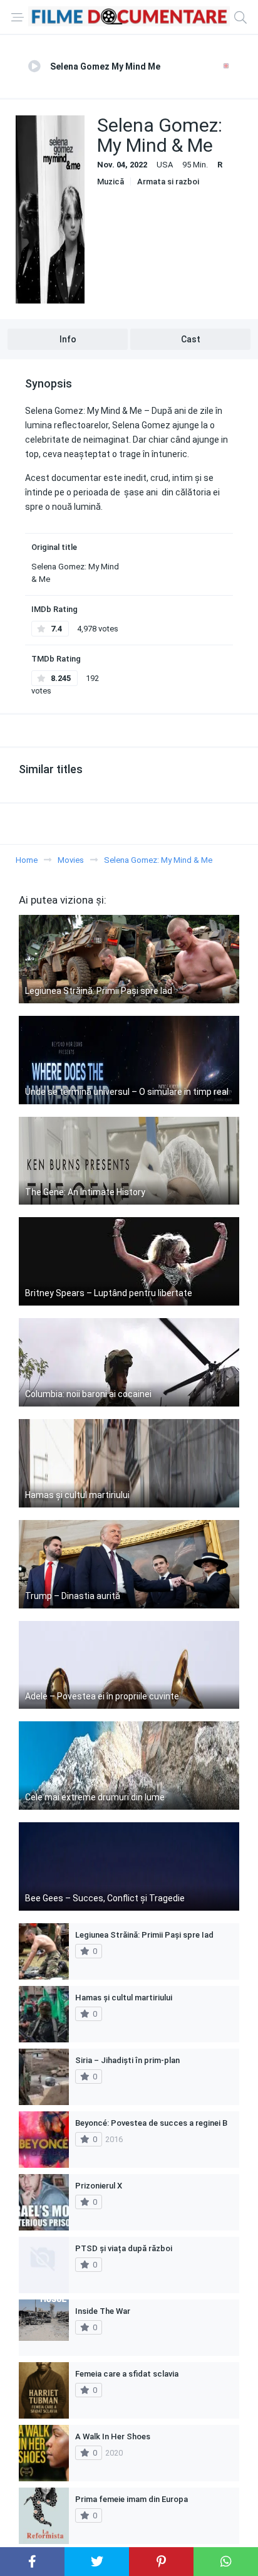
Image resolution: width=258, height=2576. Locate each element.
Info (68, 339)
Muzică (111, 182)
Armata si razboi (168, 182)
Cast (191, 339)
